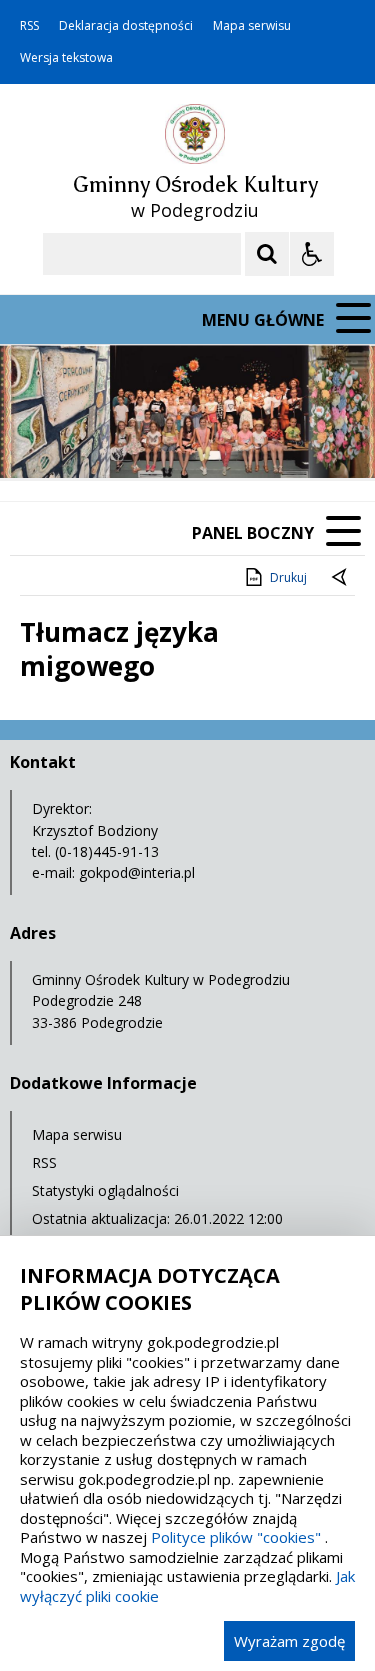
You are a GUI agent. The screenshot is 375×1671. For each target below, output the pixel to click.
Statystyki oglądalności (105, 1190)
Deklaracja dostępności (126, 26)
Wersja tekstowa (66, 58)
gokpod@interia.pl (137, 872)
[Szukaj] (267, 254)
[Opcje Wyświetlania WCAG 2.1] (312, 254)
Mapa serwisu (252, 26)
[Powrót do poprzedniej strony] (341, 578)
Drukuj (288, 577)
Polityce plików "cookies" (236, 1537)
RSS (29, 26)
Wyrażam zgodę (289, 1641)
